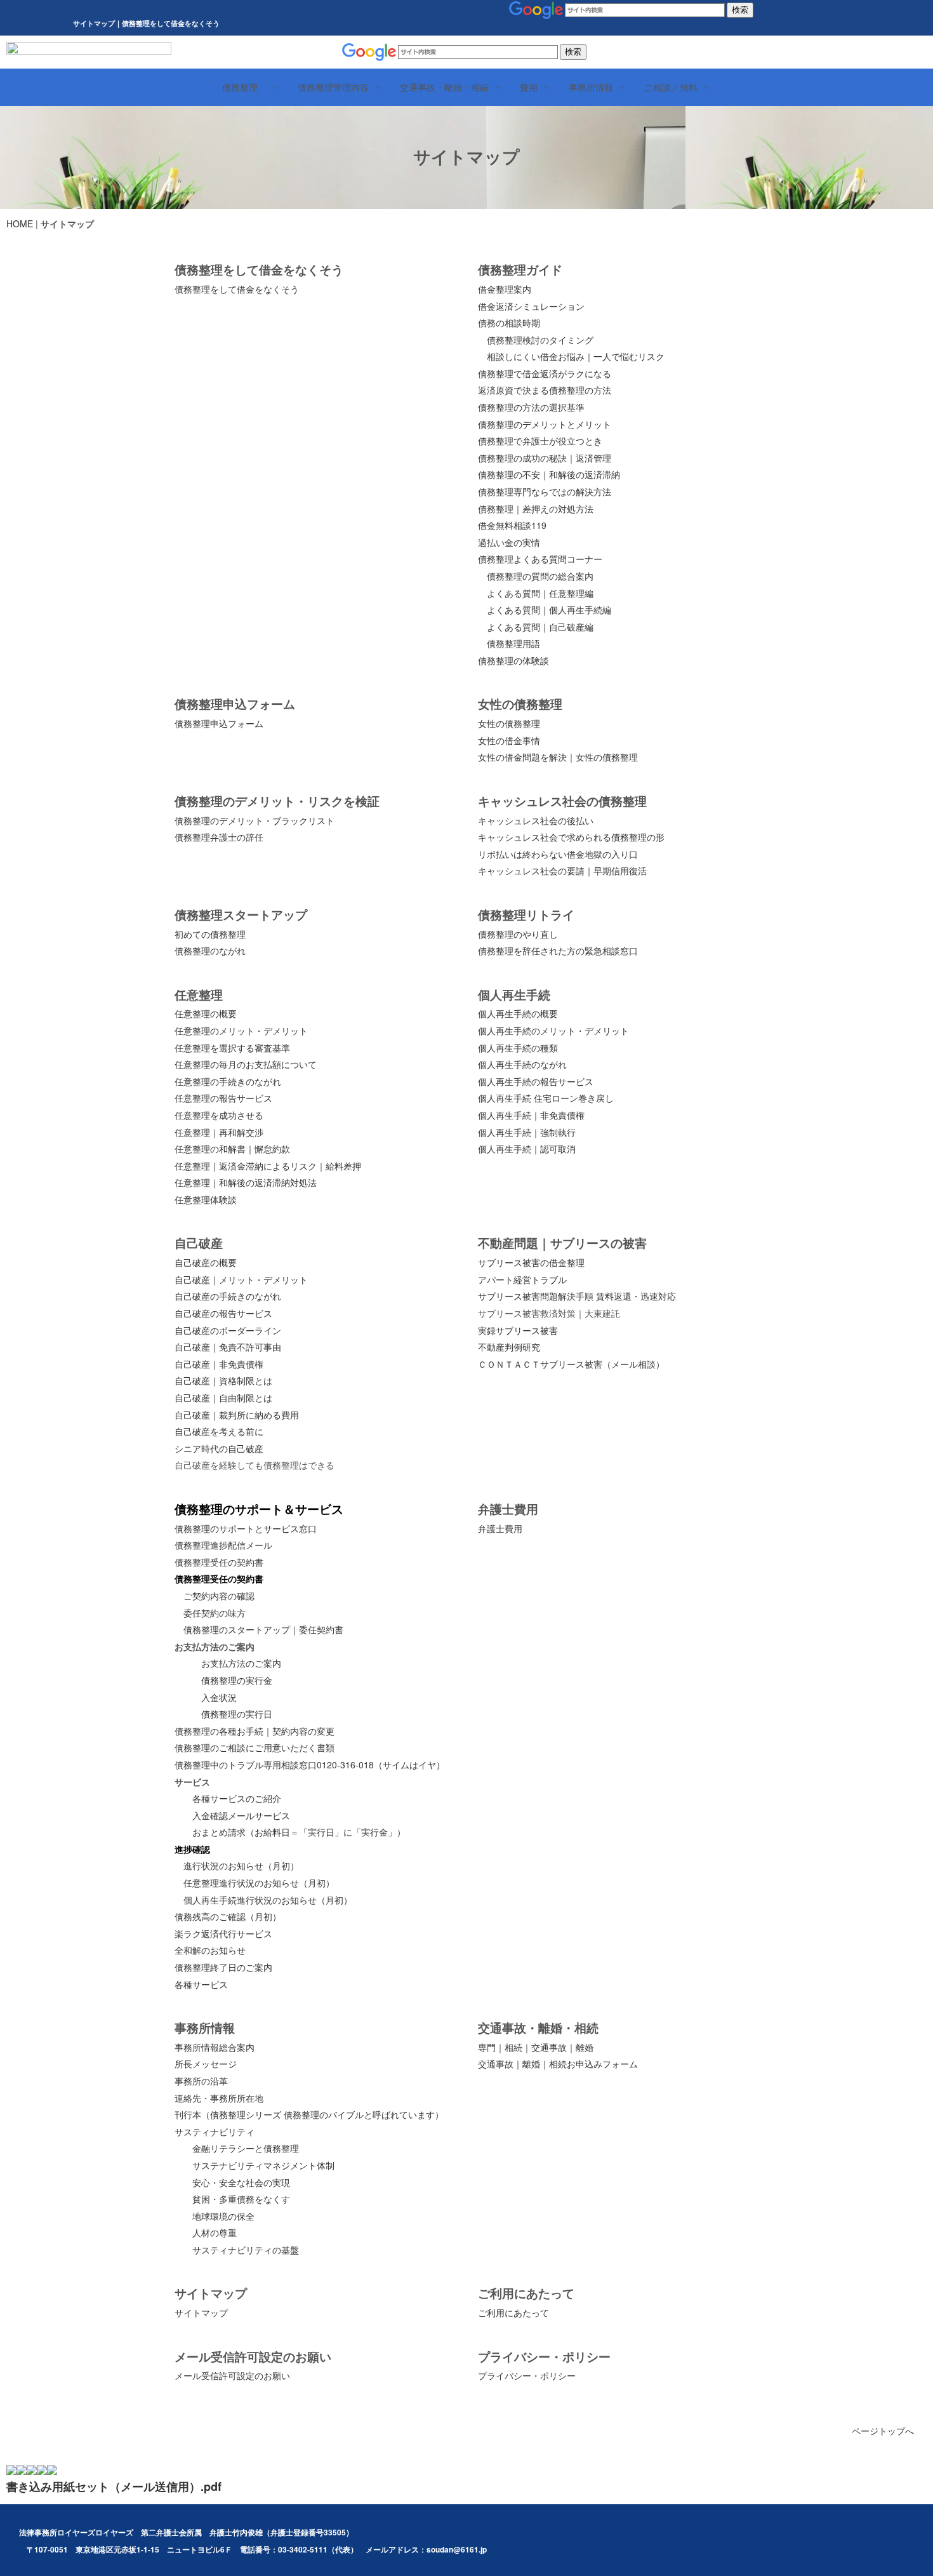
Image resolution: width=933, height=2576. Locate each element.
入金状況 (219, 1697)
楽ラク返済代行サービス (223, 1933)
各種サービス (201, 1984)
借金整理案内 (505, 289)
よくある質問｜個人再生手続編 (549, 610)
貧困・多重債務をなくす (241, 2199)
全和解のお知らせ (210, 1950)
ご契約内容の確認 (219, 1596)
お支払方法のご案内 (241, 1663)
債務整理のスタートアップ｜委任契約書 (263, 1629)
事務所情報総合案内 (215, 2047)
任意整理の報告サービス (223, 1098)
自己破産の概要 (206, 1262)
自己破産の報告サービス (223, 1313)
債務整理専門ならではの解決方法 (545, 491)
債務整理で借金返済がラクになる (545, 373)
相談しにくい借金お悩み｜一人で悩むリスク (576, 356)
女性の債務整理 (509, 723)
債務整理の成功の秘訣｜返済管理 (545, 458)
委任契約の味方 (215, 1613)
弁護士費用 (500, 1528)
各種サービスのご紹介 (237, 1798)
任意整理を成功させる (219, 1115)
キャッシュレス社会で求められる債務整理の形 (571, 837)
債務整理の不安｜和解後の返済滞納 (549, 474)
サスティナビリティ (215, 2132)
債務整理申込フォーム (219, 723)
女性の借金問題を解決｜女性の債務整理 (558, 757)
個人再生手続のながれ (522, 1064)
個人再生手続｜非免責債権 (531, 1115)
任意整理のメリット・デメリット (241, 1031)
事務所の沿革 (201, 2081)
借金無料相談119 (512, 525)
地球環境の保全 (223, 2216)
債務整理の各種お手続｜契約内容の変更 (255, 1731)
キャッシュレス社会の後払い (536, 820)
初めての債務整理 (210, 934)
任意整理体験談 (206, 1199)
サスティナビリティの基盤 (246, 2250)
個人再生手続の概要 (518, 1013)
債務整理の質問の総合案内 (540, 576)
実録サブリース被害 (518, 1330)
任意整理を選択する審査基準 (232, 1048)
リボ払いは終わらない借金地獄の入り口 (558, 854)
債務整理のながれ (210, 951)
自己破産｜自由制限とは (223, 1398)
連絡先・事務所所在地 (219, 2098)
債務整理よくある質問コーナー (540, 559)
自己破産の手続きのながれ (228, 1296)
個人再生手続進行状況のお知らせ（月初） (268, 1900)
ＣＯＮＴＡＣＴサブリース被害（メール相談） (571, 1364)
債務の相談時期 (509, 323)
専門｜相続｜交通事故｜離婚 (536, 2047)
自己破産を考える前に (219, 1431)
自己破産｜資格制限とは (223, 1380)
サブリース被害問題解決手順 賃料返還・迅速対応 (577, 1296)
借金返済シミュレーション (531, 306)
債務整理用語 (513, 643)
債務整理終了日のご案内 (223, 1967)
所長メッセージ (206, 2064)
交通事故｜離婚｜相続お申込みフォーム (558, 2064)
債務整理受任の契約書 (219, 1562)
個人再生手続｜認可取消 (527, 1149)
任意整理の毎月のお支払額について (246, 1064)
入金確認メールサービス (241, 1815)
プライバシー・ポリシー (527, 2375)
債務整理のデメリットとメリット (545, 424)
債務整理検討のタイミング (540, 340)
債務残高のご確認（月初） (228, 1916)
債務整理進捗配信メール (223, 1545)
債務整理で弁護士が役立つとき (540, 441)
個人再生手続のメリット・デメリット (553, 1031)
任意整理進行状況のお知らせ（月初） (259, 1883)
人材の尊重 (215, 2232)
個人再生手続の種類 (518, 1048)
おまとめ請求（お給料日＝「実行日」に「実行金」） (299, 1832)
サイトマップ (201, 2312)
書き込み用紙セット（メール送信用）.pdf (114, 2486)
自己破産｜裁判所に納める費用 (237, 1415)
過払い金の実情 (509, 542)
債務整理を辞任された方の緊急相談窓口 (558, 951)
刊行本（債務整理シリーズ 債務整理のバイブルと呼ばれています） (309, 2114)
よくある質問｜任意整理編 (540, 593)
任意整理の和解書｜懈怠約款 (232, 1149)
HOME (20, 224)
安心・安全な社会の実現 (241, 2182)
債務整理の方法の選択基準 (531, 407)
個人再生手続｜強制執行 (527, 1132)
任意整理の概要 (206, 1013)
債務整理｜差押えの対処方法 (536, 509)
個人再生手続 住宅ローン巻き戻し (546, 1098)
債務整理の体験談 (513, 660)
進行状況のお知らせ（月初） (241, 1865)
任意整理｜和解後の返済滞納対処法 (246, 1182)
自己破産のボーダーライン (228, 1330)
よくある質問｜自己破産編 (540, 627)
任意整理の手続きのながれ (228, 1081)
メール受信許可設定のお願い (232, 2375)
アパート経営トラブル (522, 1279)
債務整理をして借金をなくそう (237, 289)
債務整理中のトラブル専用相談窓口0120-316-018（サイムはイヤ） (310, 1765)
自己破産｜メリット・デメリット (241, 1279)
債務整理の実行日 (237, 1714)
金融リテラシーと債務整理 (246, 2148)
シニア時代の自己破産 (219, 1448)
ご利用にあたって (513, 2312)
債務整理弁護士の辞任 (219, 837)
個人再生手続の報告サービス (536, 1081)
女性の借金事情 (509, 740)
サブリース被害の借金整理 (531, 1262)
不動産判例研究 (509, 1347)
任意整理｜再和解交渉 (219, 1132)
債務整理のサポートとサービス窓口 (246, 1528)
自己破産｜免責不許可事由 (228, 1347)
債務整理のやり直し (518, 934)
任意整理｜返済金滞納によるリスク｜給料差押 (268, 1166)
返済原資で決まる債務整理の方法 (545, 390)
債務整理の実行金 (237, 1680)
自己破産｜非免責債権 (219, 1364)
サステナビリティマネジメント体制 (263, 2165)
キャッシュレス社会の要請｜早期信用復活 (562, 871)
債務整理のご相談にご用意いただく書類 (255, 1747)
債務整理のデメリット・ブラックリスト (255, 820)
